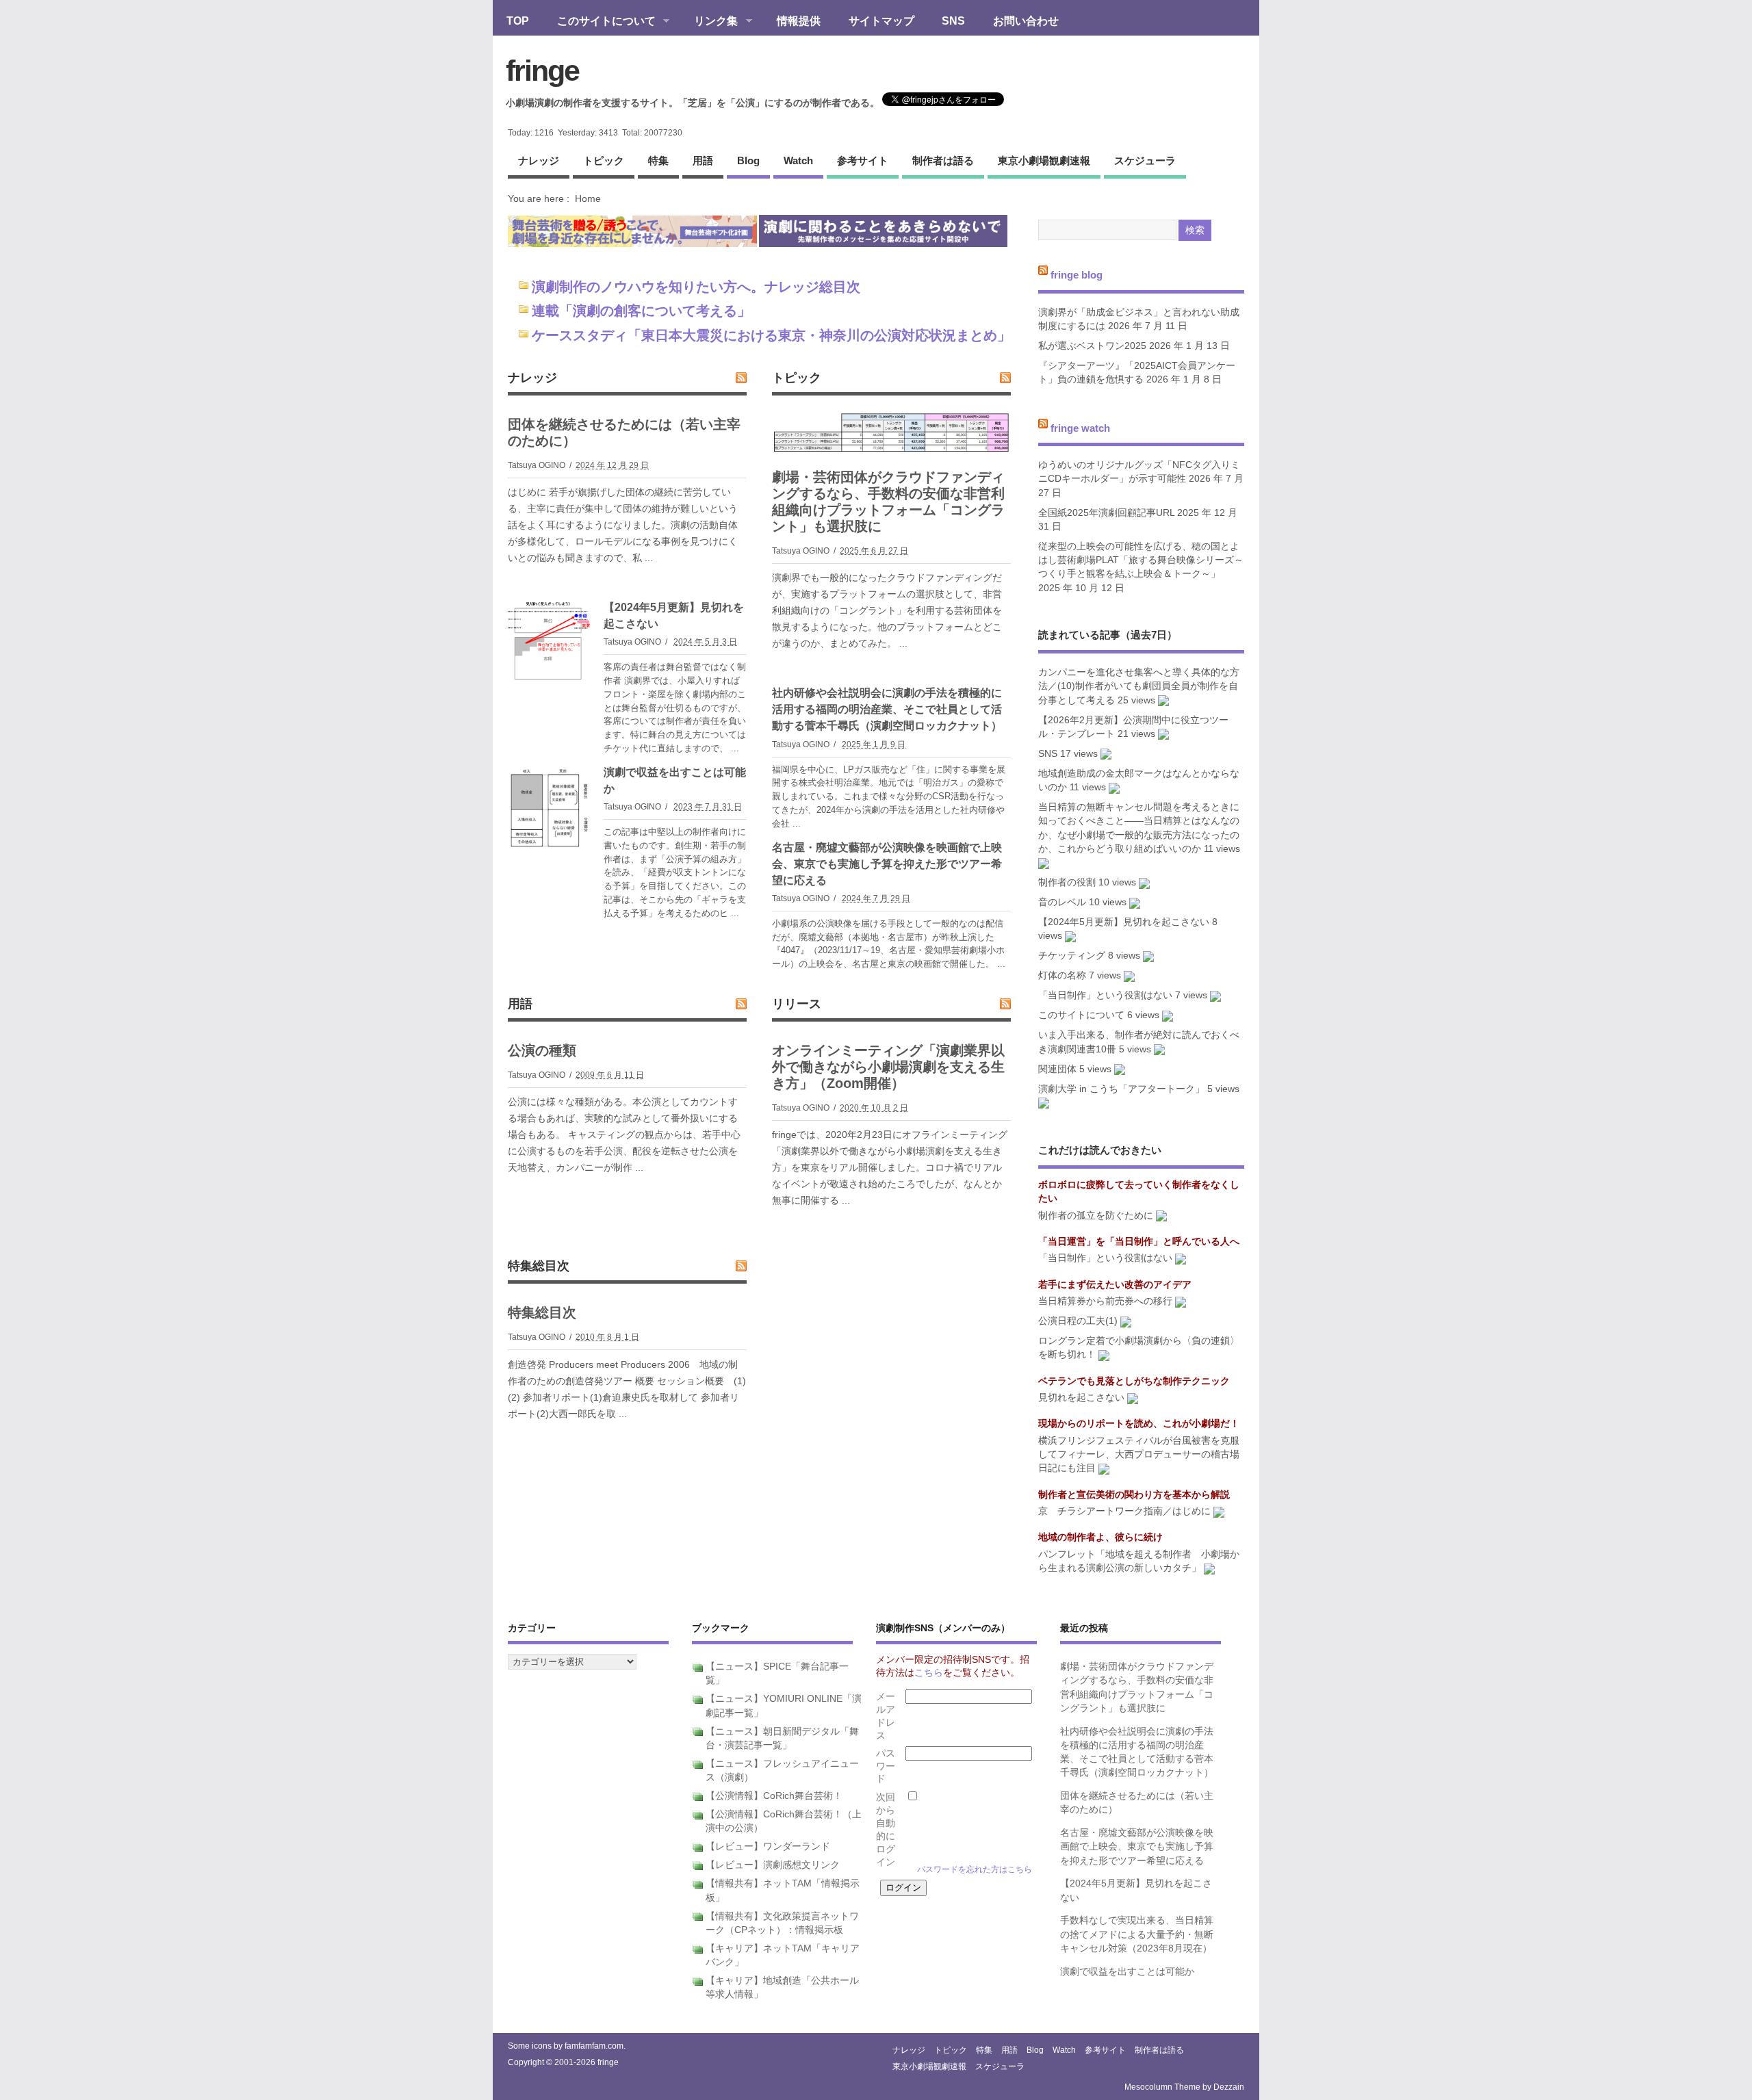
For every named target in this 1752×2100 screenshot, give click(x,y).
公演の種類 (542, 1050)
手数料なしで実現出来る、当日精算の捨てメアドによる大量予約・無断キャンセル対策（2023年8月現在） (1137, 1934)
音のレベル (1062, 902)
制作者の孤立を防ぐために (1096, 1216)
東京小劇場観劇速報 (1044, 160)
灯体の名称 (1062, 975)
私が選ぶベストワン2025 (1092, 346)
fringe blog (1077, 275)
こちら (929, 1673)
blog (748, 160)
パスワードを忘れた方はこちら (975, 1869)
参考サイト (863, 160)
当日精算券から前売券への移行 (1105, 1301)
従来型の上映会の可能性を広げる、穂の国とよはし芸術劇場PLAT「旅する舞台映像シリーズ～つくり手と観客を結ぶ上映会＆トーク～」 (1141, 560)
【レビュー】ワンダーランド (768, 1846)
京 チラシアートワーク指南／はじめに (1124, 1511)
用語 (703, 160)
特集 (658, 160)
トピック (604, 160)
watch (798, 160)
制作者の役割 (1067, 882)
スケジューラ (1145, 160)
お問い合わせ (1026, 21)
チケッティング (1072, 956)
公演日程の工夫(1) (1078, 1321)
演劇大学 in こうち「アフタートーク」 (1121, 1089)
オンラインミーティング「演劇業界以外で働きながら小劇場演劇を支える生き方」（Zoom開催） (888, 1067)
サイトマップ (881, 21)
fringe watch (1080, 427)
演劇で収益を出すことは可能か (1127, 1972)
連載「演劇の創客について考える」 (641, 311)
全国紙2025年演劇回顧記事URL (1106, 513)
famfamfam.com (594, 2046)
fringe (542, 70)
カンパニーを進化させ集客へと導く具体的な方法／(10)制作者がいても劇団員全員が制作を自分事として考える (1139, 686)
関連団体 (1057, 1069)
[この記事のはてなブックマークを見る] (1163, 700)
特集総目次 (539, 1266)
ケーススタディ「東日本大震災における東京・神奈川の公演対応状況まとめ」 (771, 335)
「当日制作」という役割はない (1105, 995)
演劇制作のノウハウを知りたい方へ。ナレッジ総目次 (696, 287)
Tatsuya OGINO (537, 465)
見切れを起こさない (1081, 1398)
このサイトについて (600, 22)
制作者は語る (943, 160)
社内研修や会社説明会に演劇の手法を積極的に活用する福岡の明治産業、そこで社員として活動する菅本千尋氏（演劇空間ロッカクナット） (887, 709)
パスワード (886, 1766)
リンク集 (709, 22)
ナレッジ (539, 160)
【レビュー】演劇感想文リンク (773, 1865)
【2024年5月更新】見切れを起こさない (1124, 922)
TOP (518, 21)
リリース (797, 1004)
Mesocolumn (1148, 2087)
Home (588, 198)
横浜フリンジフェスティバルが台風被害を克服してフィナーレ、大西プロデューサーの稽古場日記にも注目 (1139, 1455)
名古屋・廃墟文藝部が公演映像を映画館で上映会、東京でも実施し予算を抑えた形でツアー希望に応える (887, 864)
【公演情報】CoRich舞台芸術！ (774, 1796)
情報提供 (799, 21)
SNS (953, 21)
